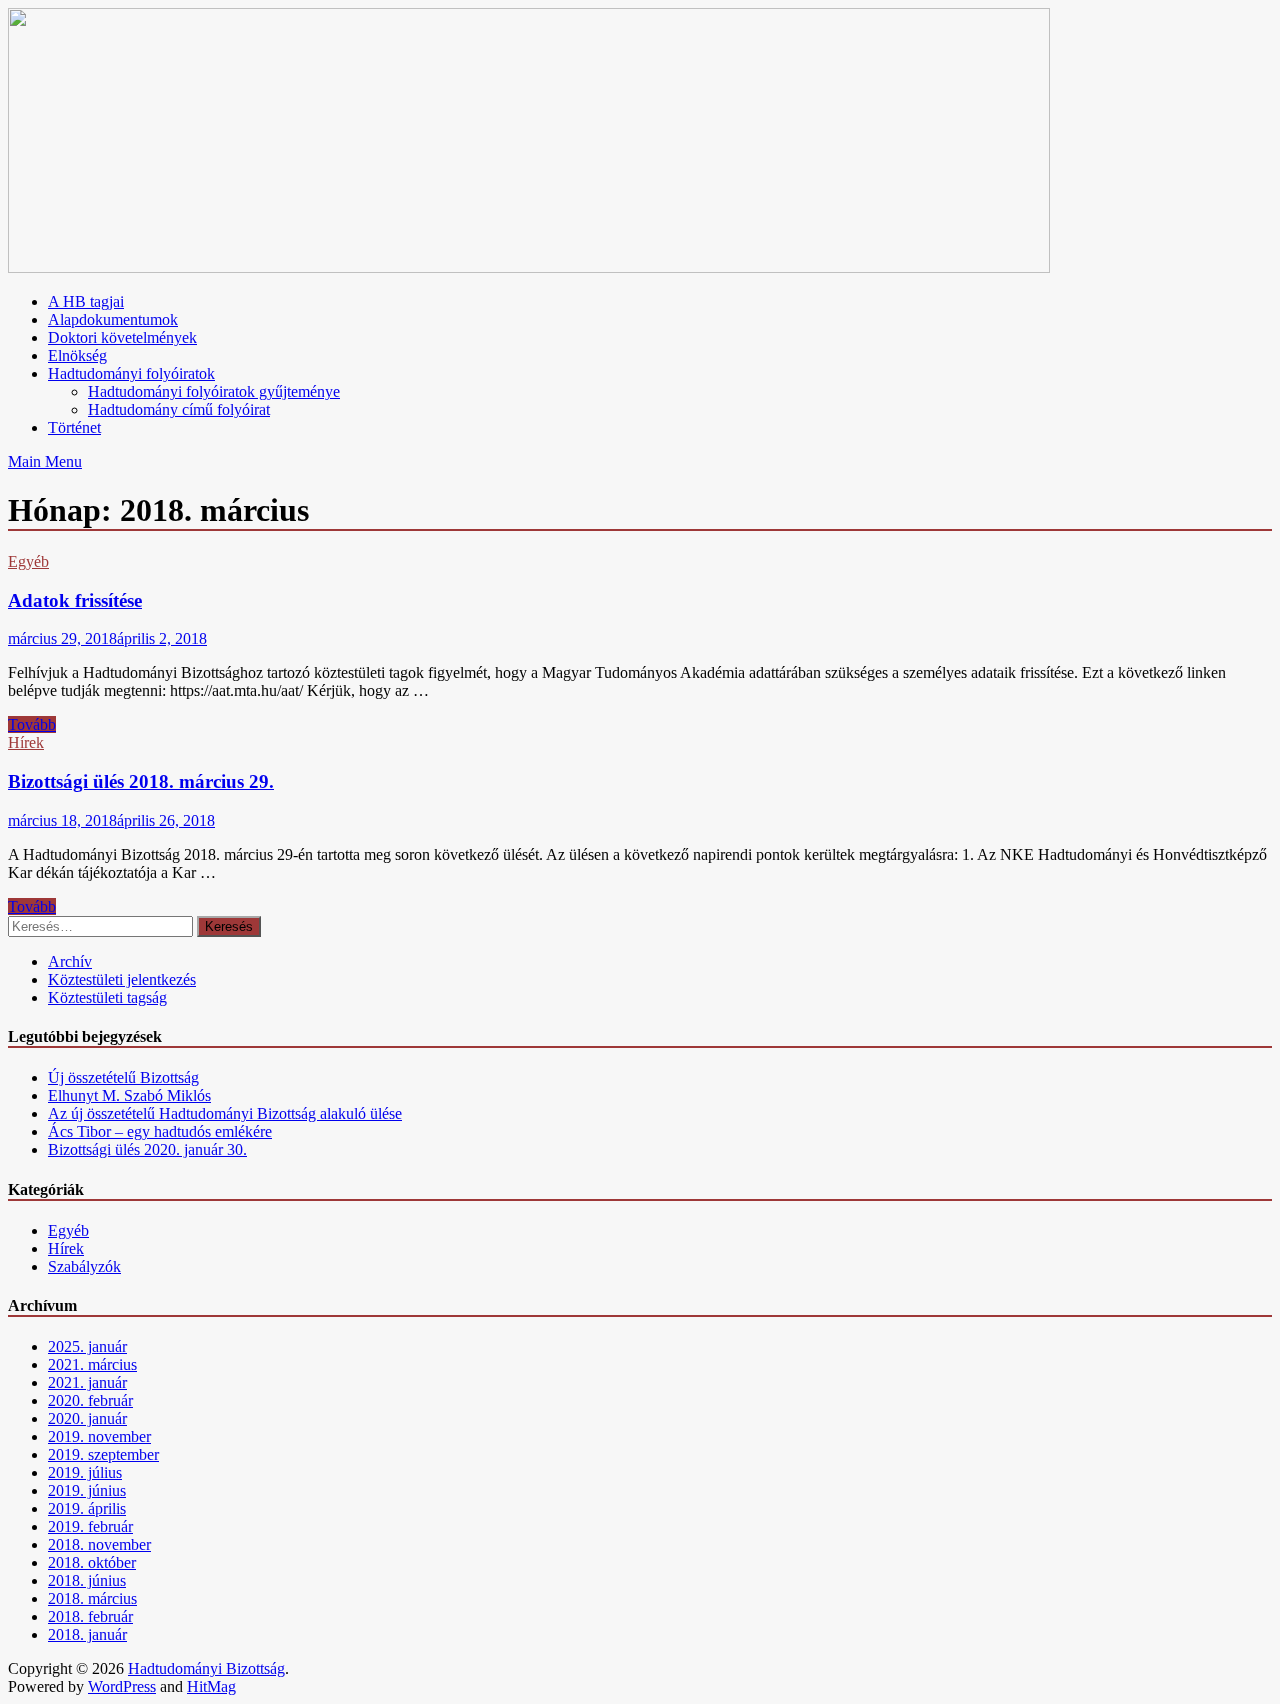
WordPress (122, 1686)
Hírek (26, 742)
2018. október (92, 1562)
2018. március (92, 1598)
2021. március (92, 1364)
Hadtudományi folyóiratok (131, 373)
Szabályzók (84, 1266)
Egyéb (28, 561)
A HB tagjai (86, 301)
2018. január (87, 1634)
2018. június (87, 1580)
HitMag (211, 1686)
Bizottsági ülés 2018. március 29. (141, 781)
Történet (74, 427)
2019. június (87, 1490)
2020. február (90, 1400)
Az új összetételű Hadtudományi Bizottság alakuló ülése (225, 1113)
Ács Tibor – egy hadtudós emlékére (160, 1131)
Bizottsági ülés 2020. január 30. (147, 1149)
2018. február (90, 1616)
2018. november (99, 1544)
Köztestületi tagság (107, 997)
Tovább (32, 724)
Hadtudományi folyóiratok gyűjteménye (214, 391)
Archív (70, 961)
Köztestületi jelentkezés (122, 979)
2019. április (87, 1508)
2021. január (87, 1382)
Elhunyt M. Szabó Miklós (129, 1095)
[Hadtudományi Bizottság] (529, 267)
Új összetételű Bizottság (123, 1077)
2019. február (90, 1526)
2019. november (99, 1436)
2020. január (87, 1418)
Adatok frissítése (75, 600)
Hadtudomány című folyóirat (179, 409)
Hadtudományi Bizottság (206, 1668)
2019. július (85, 1472)
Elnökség (77, 355)
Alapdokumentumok (113, 319)
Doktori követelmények (122, 337)
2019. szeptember (103, 1454)
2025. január (87, 1346)
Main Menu (45, 461)
